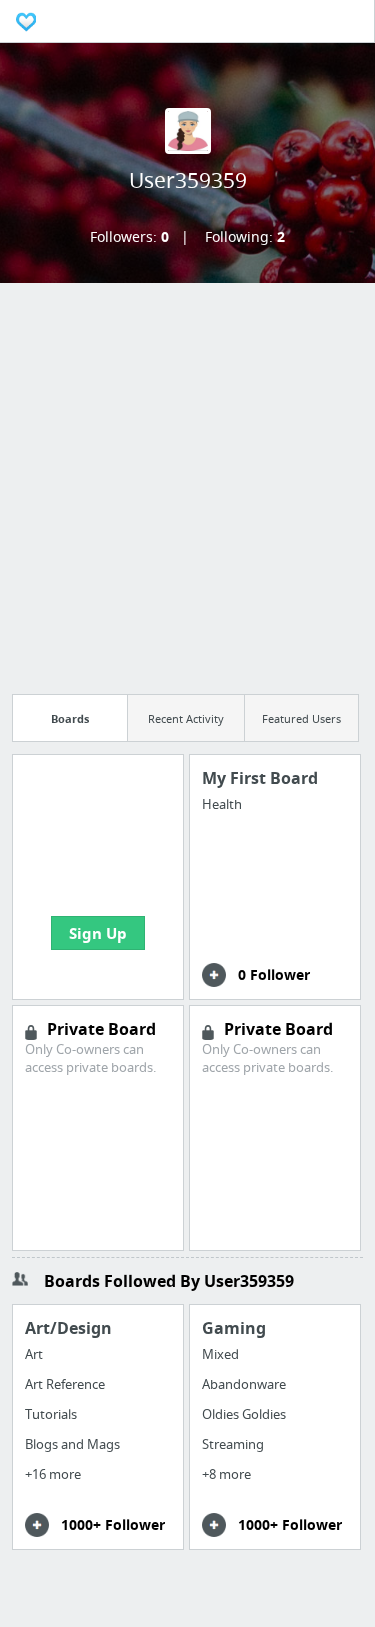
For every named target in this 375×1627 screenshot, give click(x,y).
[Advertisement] (187, 482)
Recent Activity (186, 718)
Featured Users (301, 718)
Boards (70, 718)
